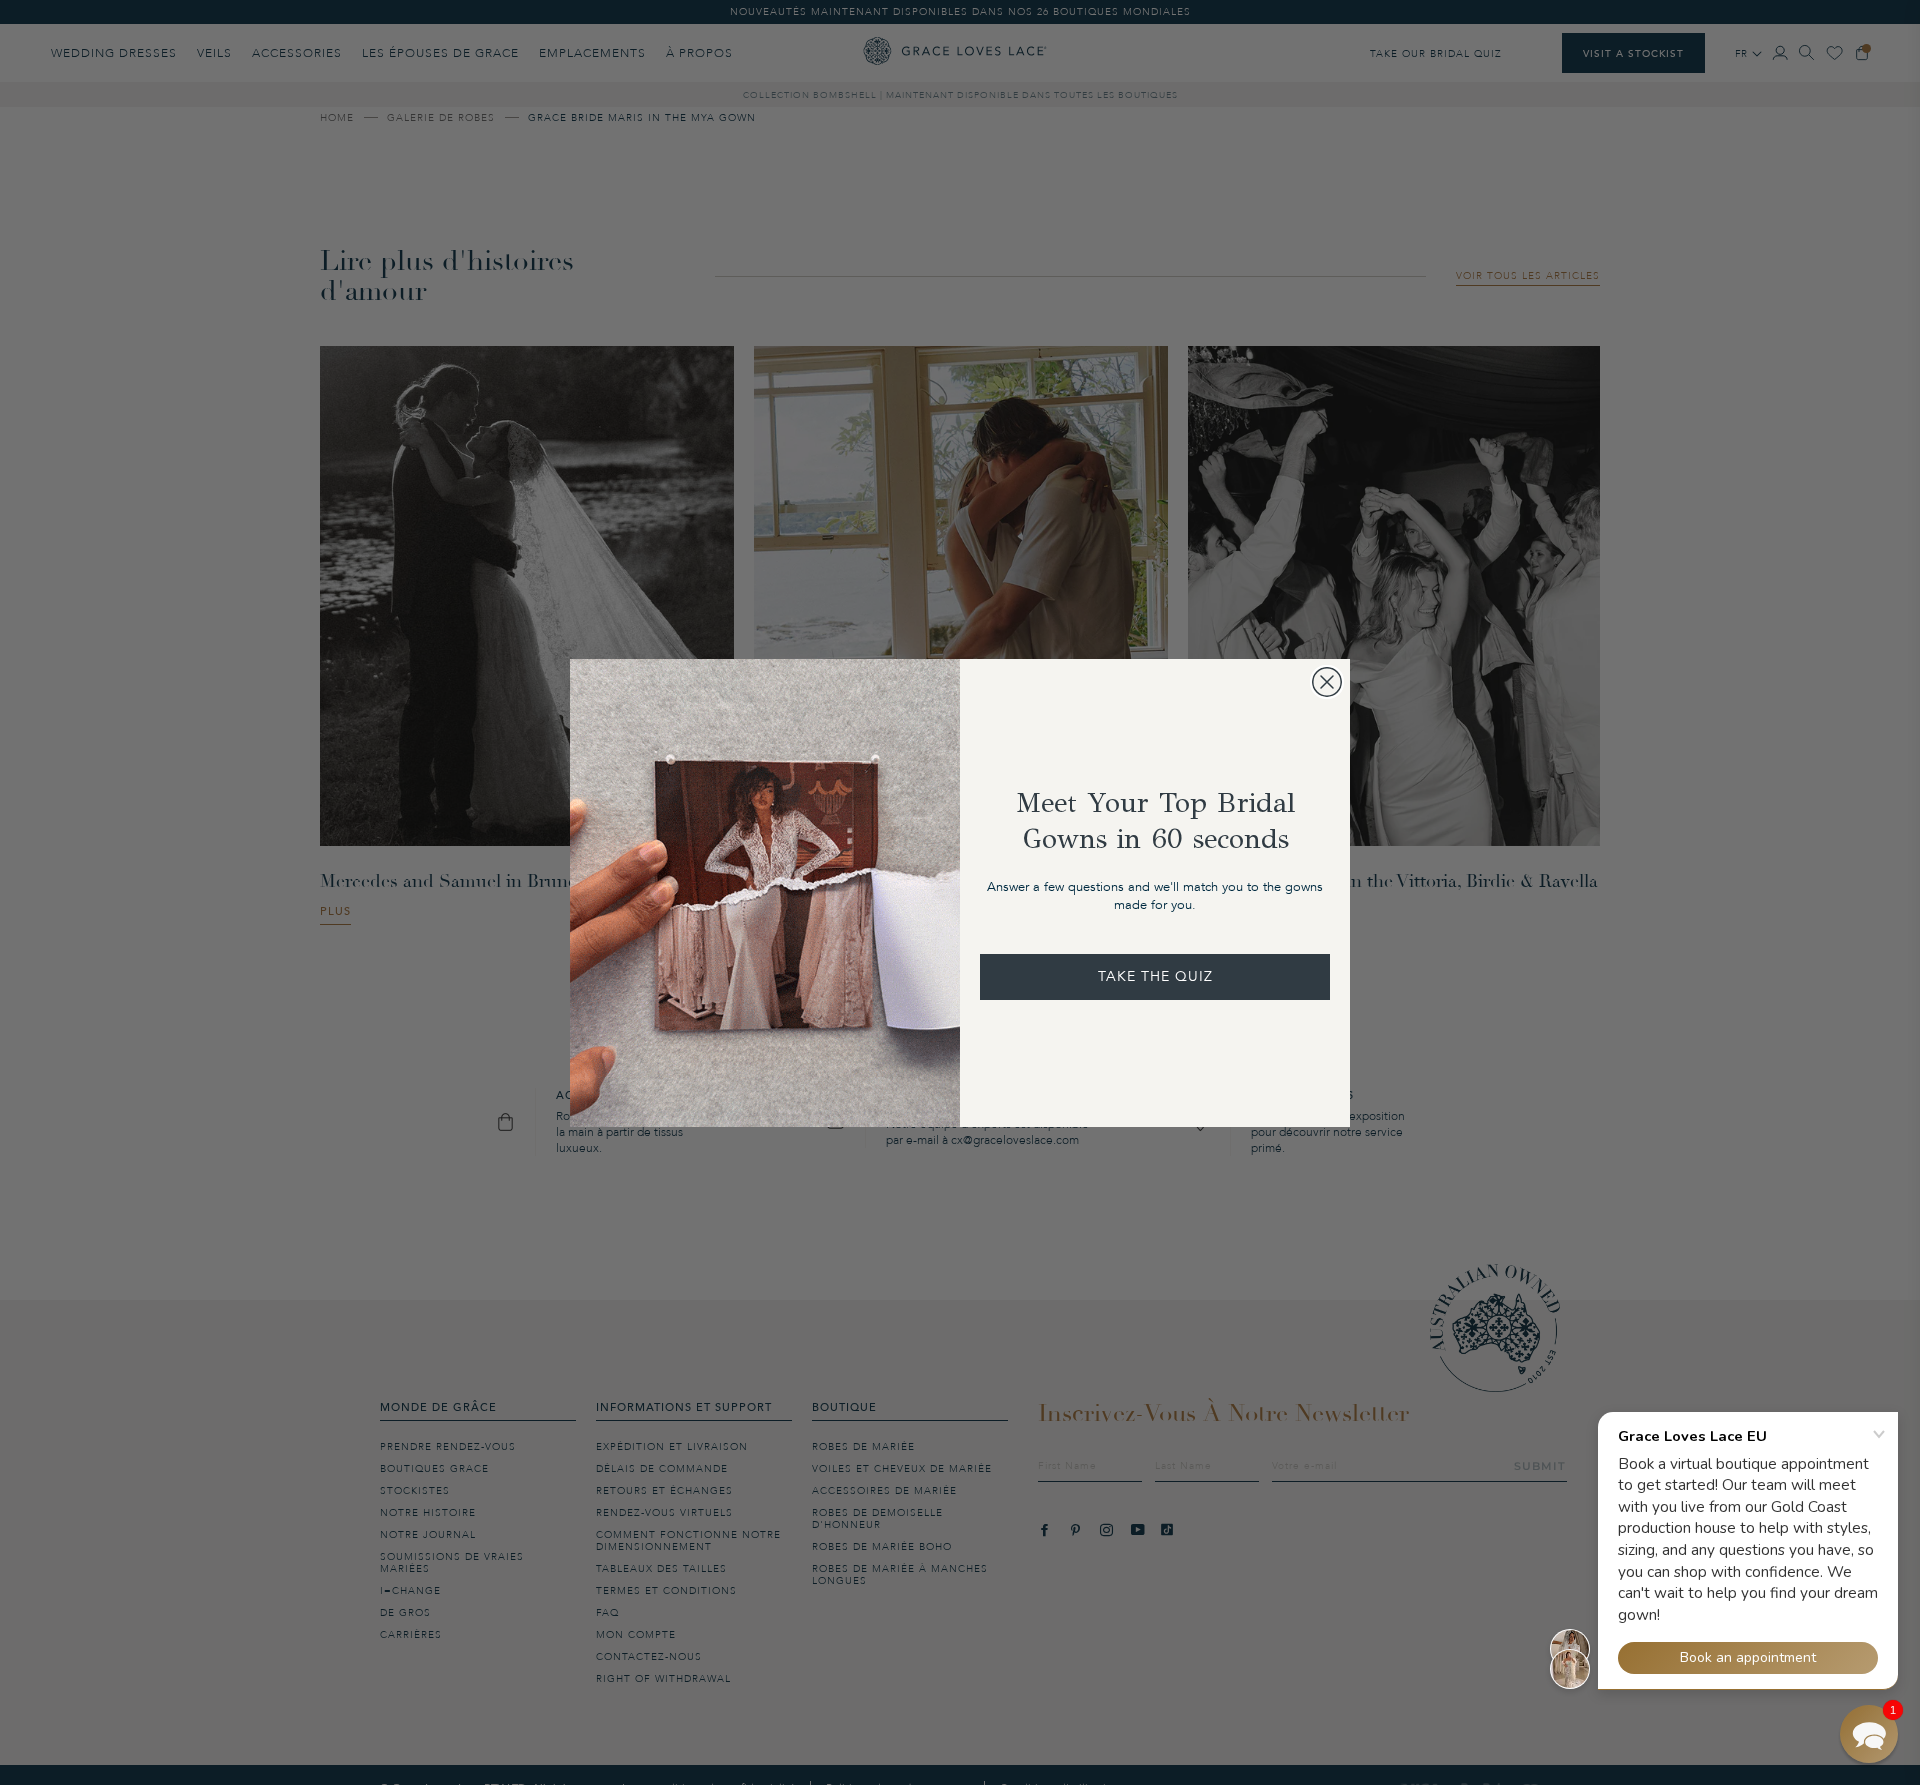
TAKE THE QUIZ (1155, 976)
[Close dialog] (1327, 682)
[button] (1869, 1734)
